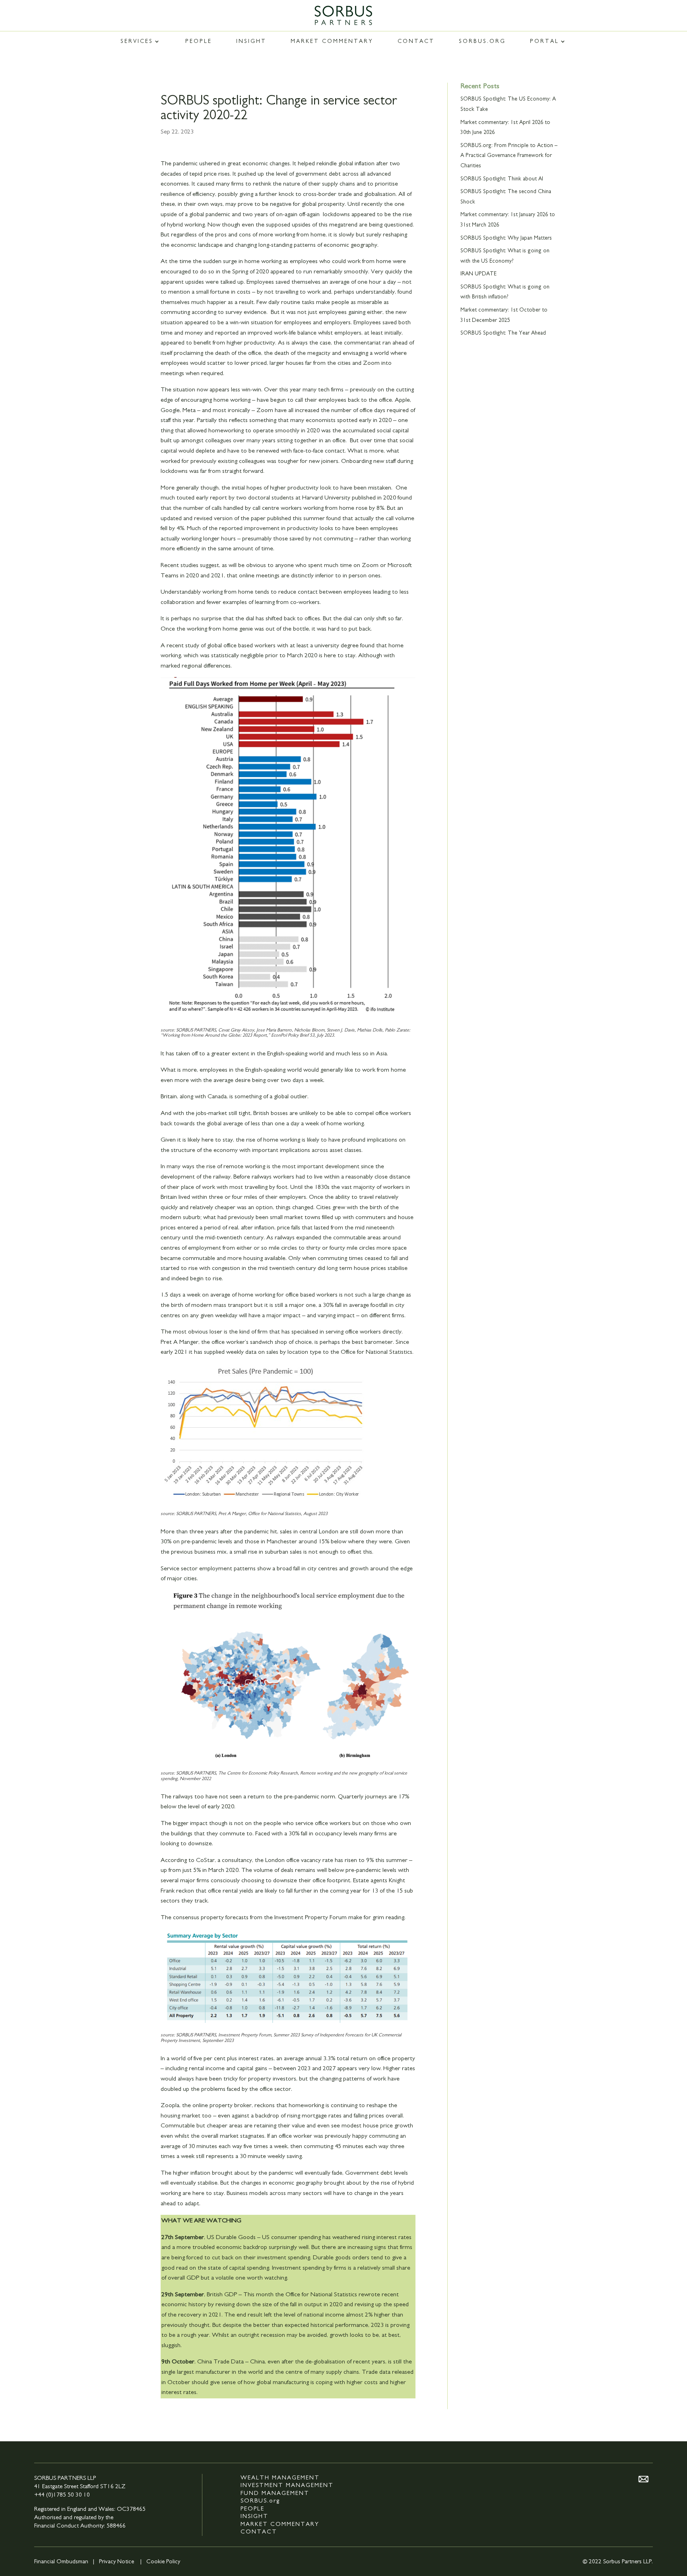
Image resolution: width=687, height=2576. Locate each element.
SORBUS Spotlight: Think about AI (502, 179)
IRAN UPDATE (478, 274)
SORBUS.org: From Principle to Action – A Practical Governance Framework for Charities (509, 156)
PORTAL (544, 41)
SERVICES (137, 41)
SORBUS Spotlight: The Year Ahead (503, 333)
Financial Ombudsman (61, 2561)
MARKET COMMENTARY (332, 41)
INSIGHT (251, 41)
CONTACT (416, 41)
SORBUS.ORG (482, 41)
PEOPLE (199, 41)
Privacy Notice (116, 2561)
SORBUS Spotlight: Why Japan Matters (506, 238)
